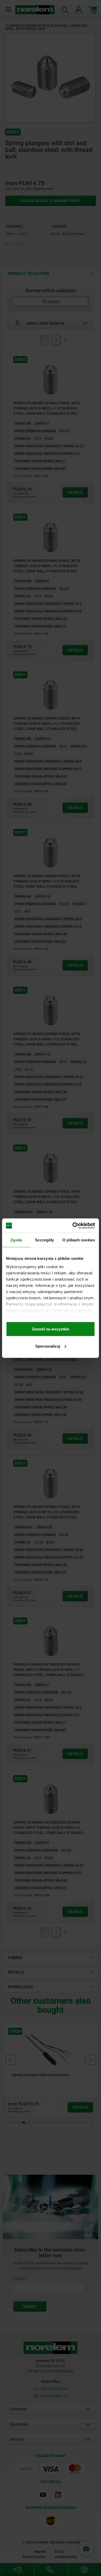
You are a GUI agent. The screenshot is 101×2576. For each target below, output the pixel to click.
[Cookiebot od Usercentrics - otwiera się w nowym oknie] (73, 1226)
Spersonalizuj (48, 1346)
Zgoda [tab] (16, 1240)
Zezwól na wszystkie (51, 1329)
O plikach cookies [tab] (79, 1240)
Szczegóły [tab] (44, 1240)
